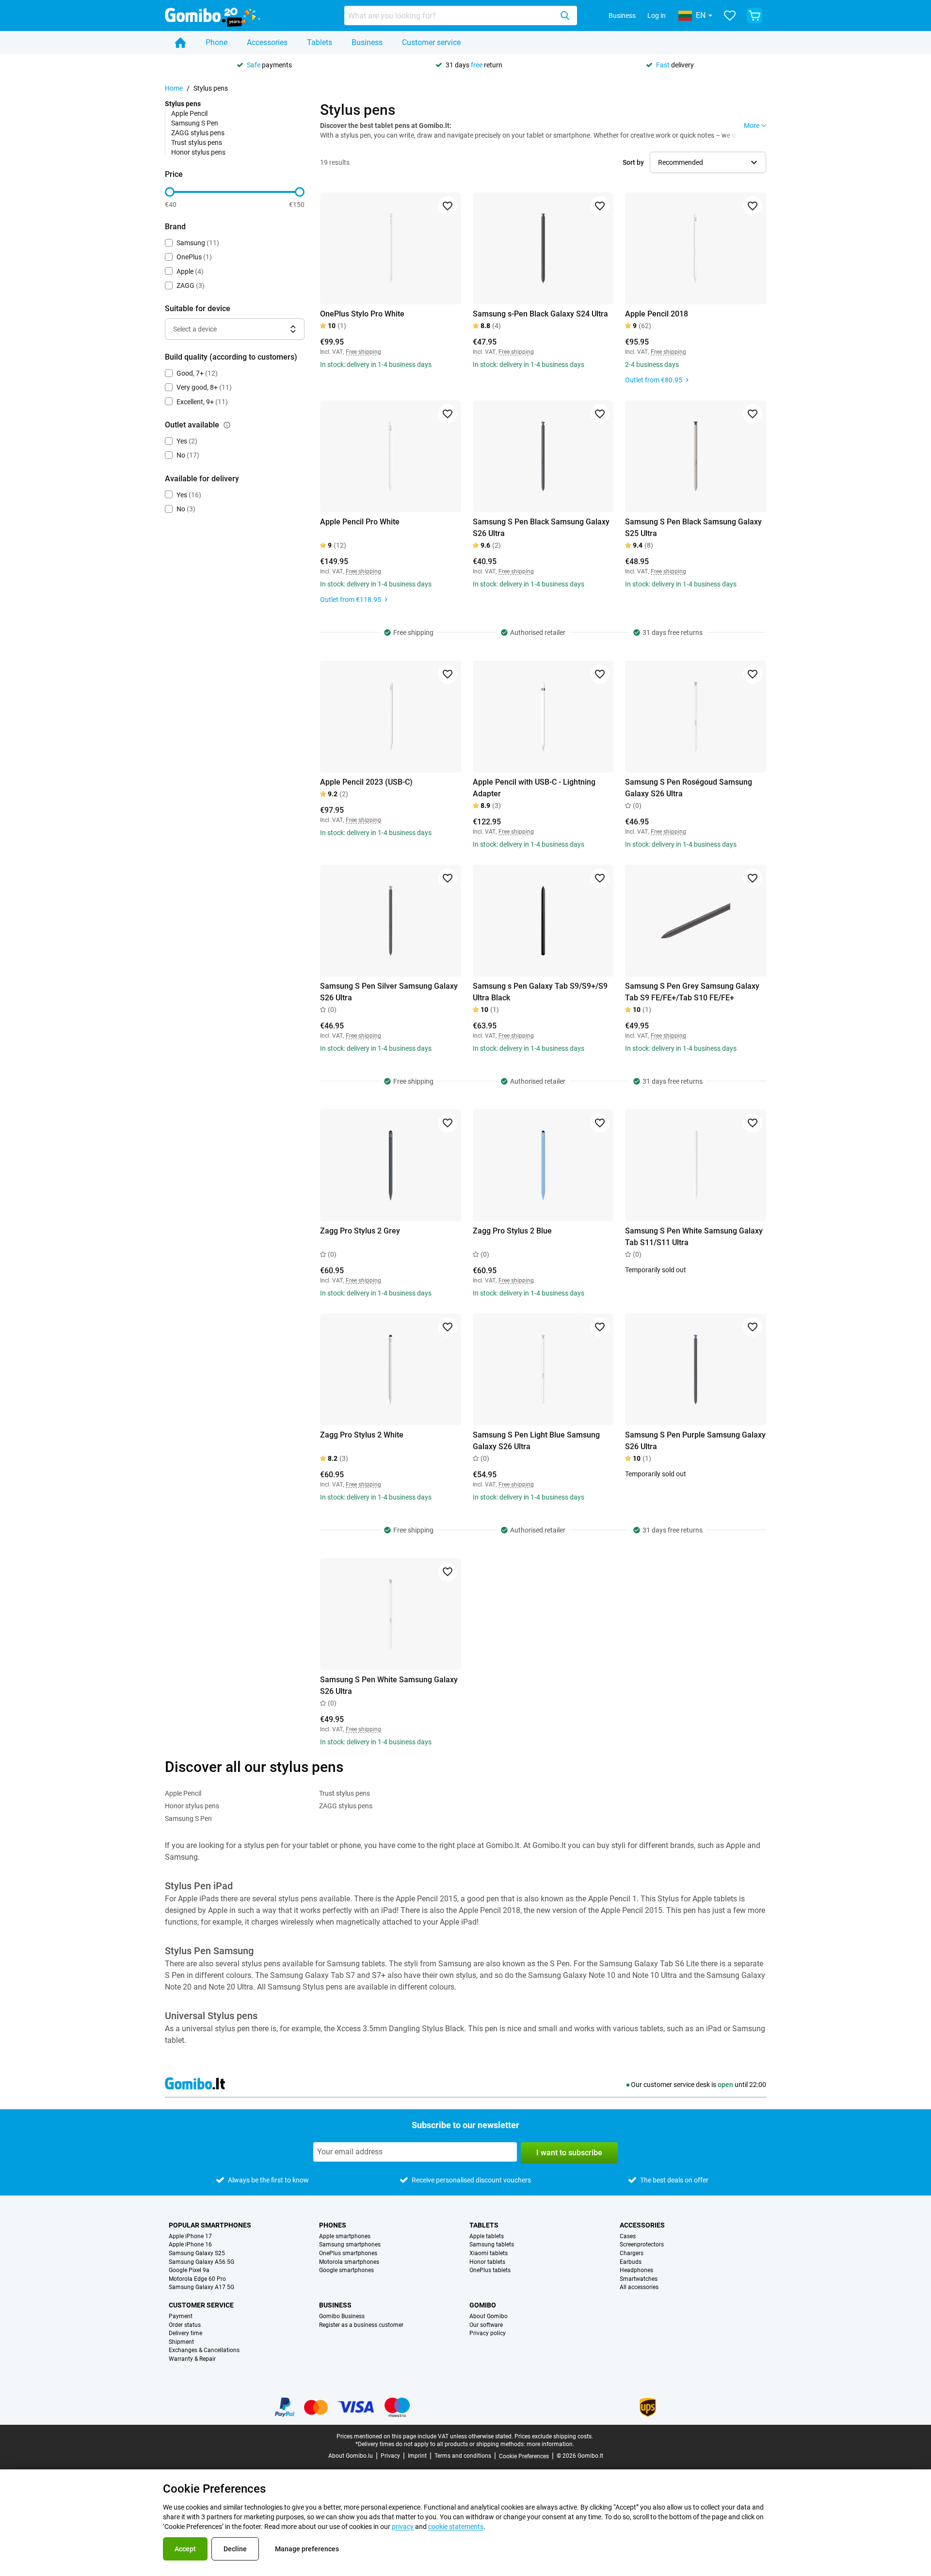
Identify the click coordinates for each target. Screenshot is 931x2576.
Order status (185, 2325)
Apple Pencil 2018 (657, 314)
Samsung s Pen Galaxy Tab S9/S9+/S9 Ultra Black (540, 992)
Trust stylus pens (197, 142)
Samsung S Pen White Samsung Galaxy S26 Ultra (389, 1685)
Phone (217, 42)
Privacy (390, 2456)
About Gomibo (489, 2316)
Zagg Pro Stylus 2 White (362, 1435)
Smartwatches (639, 2279)
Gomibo (483, 2305)
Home (174, 88)
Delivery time (185, 2333)
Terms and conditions (463, 2456)
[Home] (180, 43)
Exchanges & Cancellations (204, 2350)
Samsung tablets (492, 2245)
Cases (628, 2236)
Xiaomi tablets (489, 2253)
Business (622, 16)
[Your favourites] (730, 16)
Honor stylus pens (198, 152)
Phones (333, 2225)
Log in (657, 16)
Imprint (417, 2456)
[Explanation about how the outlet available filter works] (227, 425)
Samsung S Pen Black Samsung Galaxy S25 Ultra (693, 528)
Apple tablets (487, 2236)
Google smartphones (346, 2270)
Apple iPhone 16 (190, 2245)
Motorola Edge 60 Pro (197, 2279)
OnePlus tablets (490, 2270)
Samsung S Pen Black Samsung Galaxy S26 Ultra (541, 528)
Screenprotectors (642, 2245)
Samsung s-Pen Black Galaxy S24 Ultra (540, 314)
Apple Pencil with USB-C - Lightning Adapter (534, 788)
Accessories (267, 42)
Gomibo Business (342, 2316)
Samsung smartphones (350, 2245)
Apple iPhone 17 (190, 2236)
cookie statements (456, 2527)
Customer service (431, 42)
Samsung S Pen (195, 123)
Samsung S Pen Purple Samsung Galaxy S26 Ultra (695, 1441)
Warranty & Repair (192, 2359)
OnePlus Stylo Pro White (362, 314)
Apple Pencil (189, 113)
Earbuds (631, 2262)
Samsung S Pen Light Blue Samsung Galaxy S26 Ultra (536, 1441)
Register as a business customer (361, 2325)
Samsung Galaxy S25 (197, 2253)
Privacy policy (488, 2333)
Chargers (632, 2253)
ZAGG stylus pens (198, 133)
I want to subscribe (569, 2153)
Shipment (181, 2342)
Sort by (633, 162)
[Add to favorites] (448, 206)
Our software (486, 2325)
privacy (403, 2527)
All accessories (639, 2287)
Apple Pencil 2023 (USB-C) (366, 782)
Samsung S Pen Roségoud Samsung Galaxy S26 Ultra (689, 788)
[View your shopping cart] (754, 16)
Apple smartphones (345, 2236)
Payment (181, 2316)
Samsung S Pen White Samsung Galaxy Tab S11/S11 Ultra (694, 1237)
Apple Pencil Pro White (360, 522)
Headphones (636, 2270)
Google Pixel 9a (189, 2270)
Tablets (320, 42)
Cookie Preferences (524, 2456)
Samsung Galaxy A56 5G (201, 2262)
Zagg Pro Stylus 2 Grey (360, 1231)
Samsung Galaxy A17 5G (201, 2287)
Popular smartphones (210, 2225)
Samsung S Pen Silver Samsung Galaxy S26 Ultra (389, 992)
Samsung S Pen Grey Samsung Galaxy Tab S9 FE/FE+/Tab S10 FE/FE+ (692, 992)
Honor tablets (487, 2262)
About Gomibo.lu (351, 2456)
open (725, 2085)
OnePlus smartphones (348, 2253)
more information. (550, 2444)
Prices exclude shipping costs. (554, 2436)
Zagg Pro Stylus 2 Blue (512, 1231)
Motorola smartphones (349, 2262)
